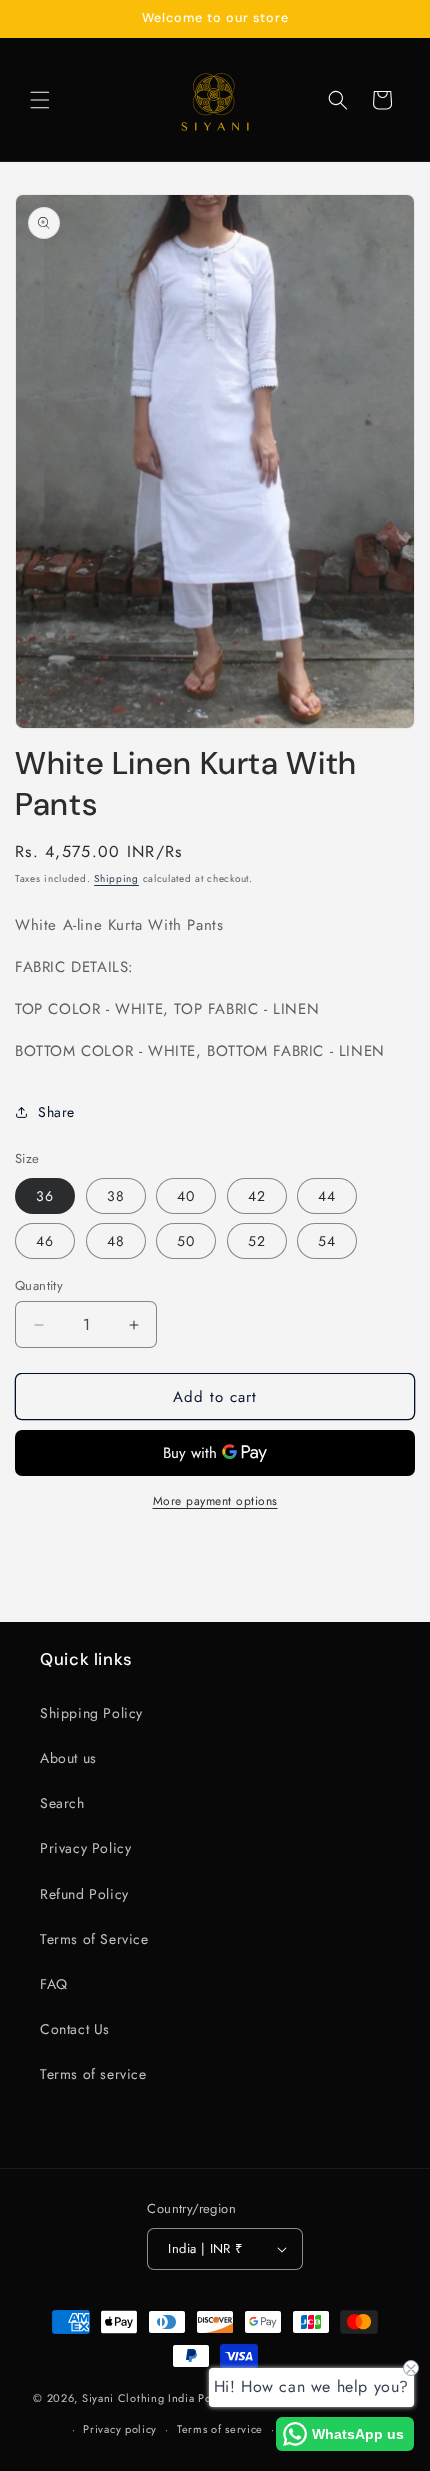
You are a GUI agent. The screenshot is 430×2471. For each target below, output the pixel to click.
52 (257, 1241)
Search (62, 1803)
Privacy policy (120, 2429)
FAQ (54, 1984)
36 (45, 1196)
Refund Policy (84, 1894)
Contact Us (75, 2029)
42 (257, 1196)
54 (327, 1241)
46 (45, 1241)
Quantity (39, 1285)
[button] (40, 100)
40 (186, 1196)
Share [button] (56, 1112)
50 (186, 1241)
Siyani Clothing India (138, 2398)
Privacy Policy (85, 1848)
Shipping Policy (91, 1713)
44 (327, 1196)
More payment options (215, 1501)
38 (116, 1196)
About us (68, 1758)
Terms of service (93, 2074)
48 (116, 1241)
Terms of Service (94, 1939)
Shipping (116, 878)
